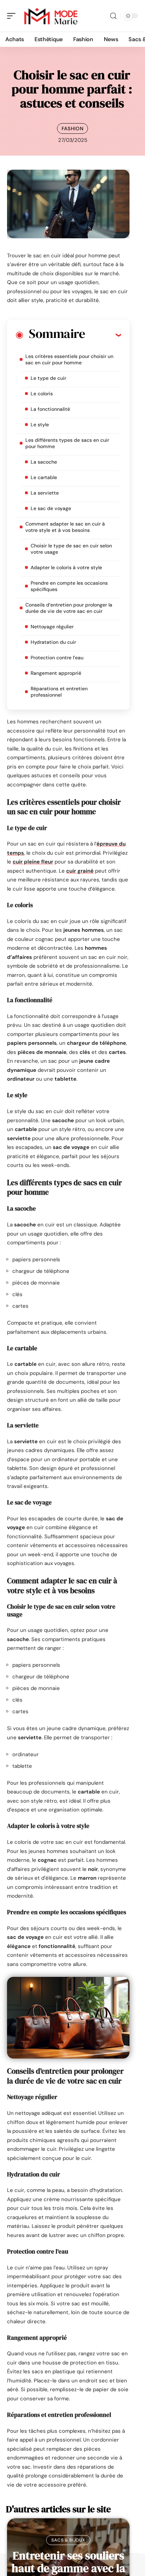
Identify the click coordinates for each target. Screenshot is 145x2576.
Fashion (73, 128)
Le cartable (44, 477)
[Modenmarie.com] (51, 16)
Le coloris (42, 394)
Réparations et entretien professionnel (59, 692)
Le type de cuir (48, 378)
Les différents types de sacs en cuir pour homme (67, 443)
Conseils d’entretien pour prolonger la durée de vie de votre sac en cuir (69, 608)
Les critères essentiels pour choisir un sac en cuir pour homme (69, 359)
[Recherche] (113, 16)
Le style (40, 425)
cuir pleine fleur (33, 862)
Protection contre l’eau (57, 658)
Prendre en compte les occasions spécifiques (69, 586)
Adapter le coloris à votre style (66, 567)
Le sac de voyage (51, 508)
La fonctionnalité (50, 409)
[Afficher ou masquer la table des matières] (103, 335)
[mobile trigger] (13, 16)
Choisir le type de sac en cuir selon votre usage (71, 549)
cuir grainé (80, 871)
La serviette (45, 493)
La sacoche (44, 462)
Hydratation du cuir (53, 642)
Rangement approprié (56, 673)
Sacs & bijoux (68, 2540)
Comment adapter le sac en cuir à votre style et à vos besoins (65, 527)
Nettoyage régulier (52, 627)
